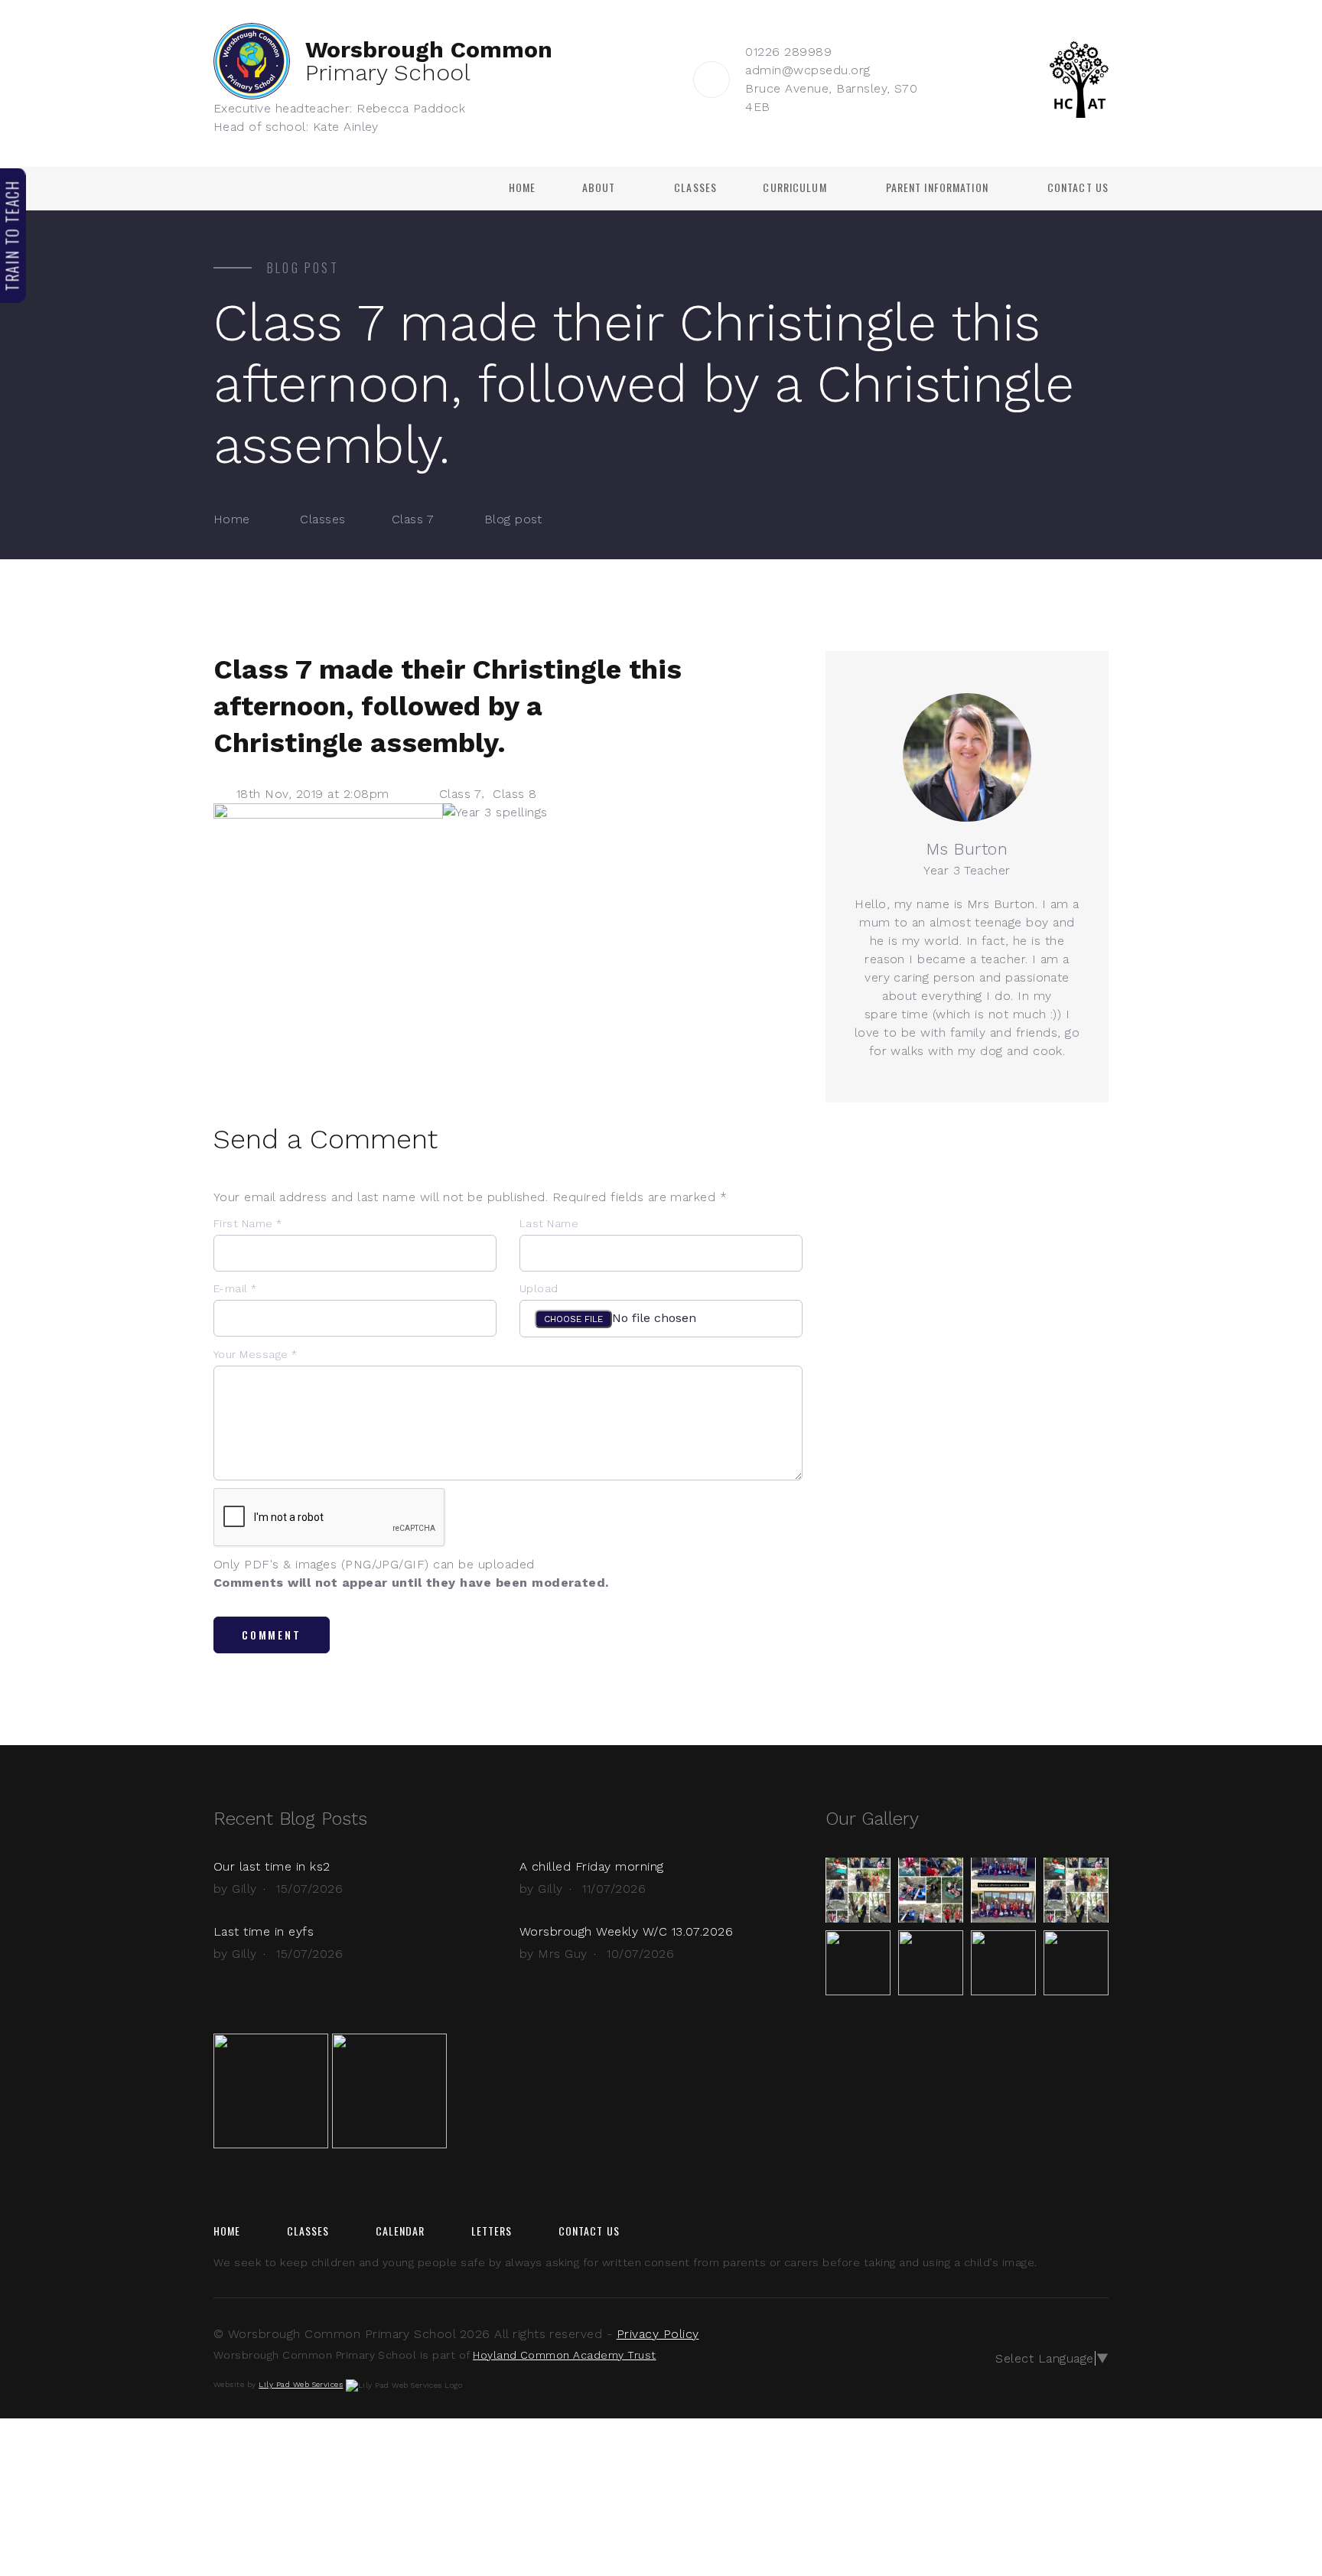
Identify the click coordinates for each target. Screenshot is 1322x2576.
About (599, 187)
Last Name (549, 1223)
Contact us (1078, 187)
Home (522, 187)
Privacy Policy (658, 2334)
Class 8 (514, 794)
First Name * (248, 1223)
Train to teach (12, 235)
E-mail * (235, 1288)
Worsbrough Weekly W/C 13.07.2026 (626, 1931)
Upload (539, 1288)
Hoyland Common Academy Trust (564, 2355)
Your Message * (256, 1354)
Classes (695, 187)
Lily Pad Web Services (301, 2384)
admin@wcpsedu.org (808, 70)
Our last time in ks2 (272, 1866)
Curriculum (795, 187)
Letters (492, 2231)
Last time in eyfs (264, 1931)
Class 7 (413, 519)
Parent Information (937, 187)
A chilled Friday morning (592, 1866)
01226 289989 (788, 52)
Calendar (401, 2231)
